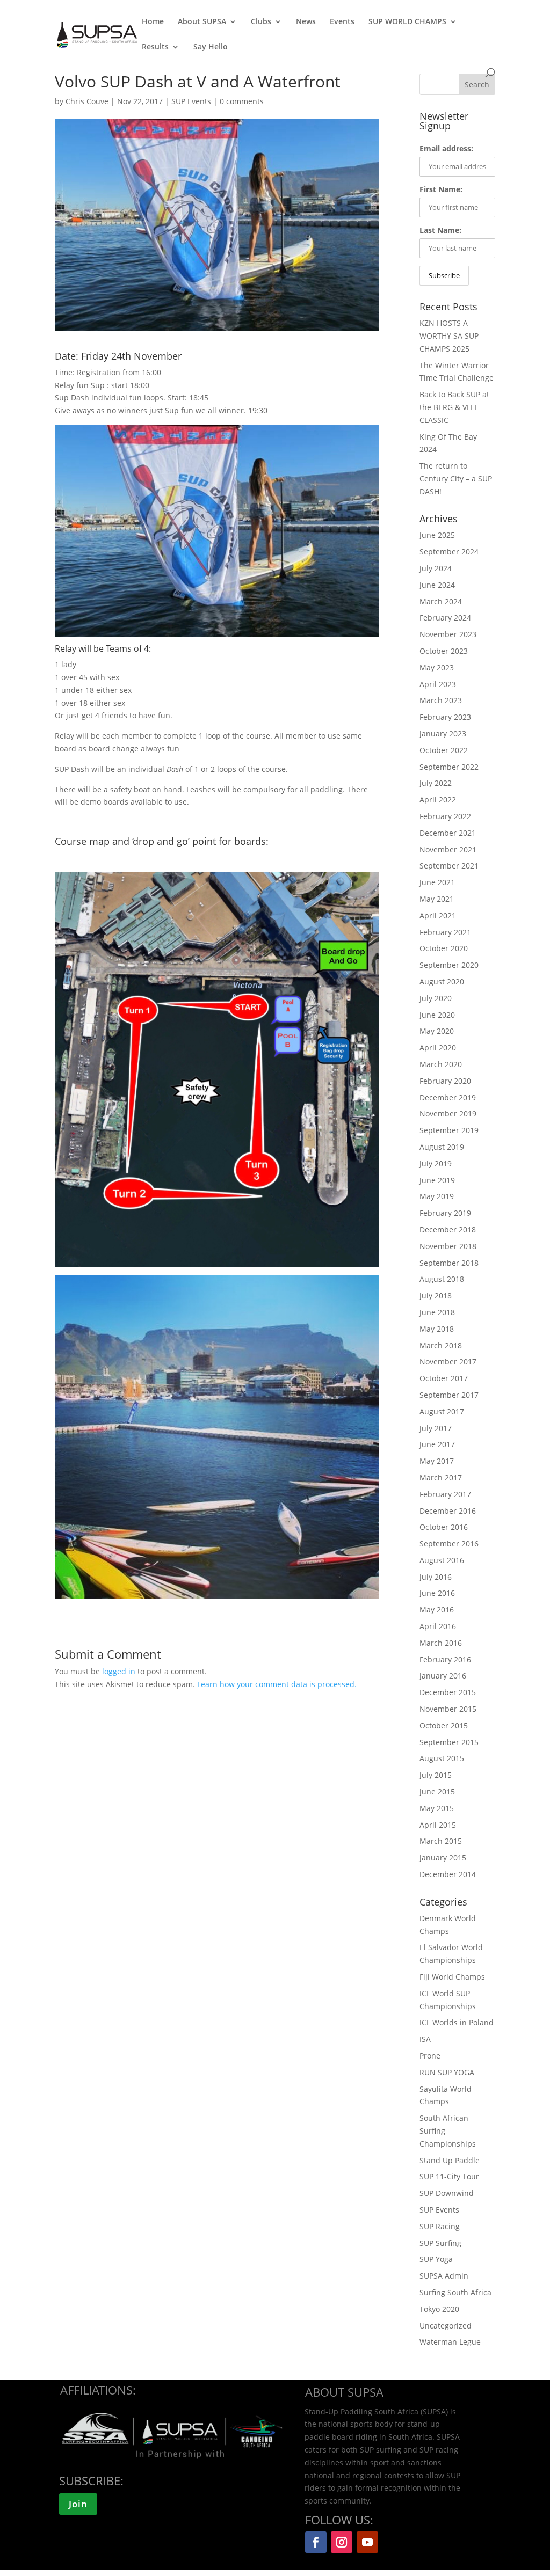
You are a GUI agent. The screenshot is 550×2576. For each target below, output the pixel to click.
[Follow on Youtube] (367, 2542)
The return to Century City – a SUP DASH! (456, 479)
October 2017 (444, 1378)
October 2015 (444, 1725)
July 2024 (436, 568)
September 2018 (449, 1263)
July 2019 (436, 1163)
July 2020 (436, 998)
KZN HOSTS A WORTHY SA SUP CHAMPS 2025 (449, 336)
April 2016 (438, 1626)
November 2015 (448, 1709)
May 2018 (437, 1329)
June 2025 (437, 535)
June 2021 (437, 882)
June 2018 (437, 1312)
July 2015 (436, 1775)
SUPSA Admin (444, 2276)
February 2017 (445, 1494)
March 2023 (441, 700)
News (306, 22)
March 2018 (441, 1345)
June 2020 (437, 1015)
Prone (430, 2056)
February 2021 (445, 932)
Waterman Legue (450, 2342)
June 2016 (437, 1593)
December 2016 (448, 1511)
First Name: (441, 189)
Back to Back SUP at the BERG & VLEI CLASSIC (454, 407)
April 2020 (438, 1048)
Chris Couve (87, 101)
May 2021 (437, 899)
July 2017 (436, 1428)
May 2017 (437, 1461)
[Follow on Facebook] (316, 2542)
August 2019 (442, 1147)
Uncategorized (446, 2326)
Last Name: (440, 230)
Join (78, 2504)
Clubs (261, 22)
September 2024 (449, 552)
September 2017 (449, 1395)
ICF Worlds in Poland (457, 2022)
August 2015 (442, 1758)
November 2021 (448, 849)
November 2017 (448, 1362)
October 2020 (444, 948)
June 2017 (437, 1444)
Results (155, 47)
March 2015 (441, 1841)
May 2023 (437, 667)
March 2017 (441, 1477)
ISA (425, 2039)
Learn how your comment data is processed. (277, 1684)
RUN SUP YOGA (447, 2072)
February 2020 (445, 1081)
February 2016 (445, 1659)
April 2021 (438, 915)
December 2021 (448, 833)
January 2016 (443, 1676)
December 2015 (448, 1692)
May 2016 (437, 1610)
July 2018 (436, 1296)
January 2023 (443, 734)
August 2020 (442, 981)
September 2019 (449, 1130)
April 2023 (438, 684)
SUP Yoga (436, 2259)
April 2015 (438, 1825)
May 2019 (437, 1196)
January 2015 (443, 1858)
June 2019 (437, 1180)
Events (342, 22)
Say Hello (211, 47)
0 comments (242, 101)
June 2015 (437, 1791)
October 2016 (444, 1527)
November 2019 (448, 1114)
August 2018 (442, 1279)
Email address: (446, 148)
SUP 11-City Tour (449, 2176)
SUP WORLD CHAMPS (407, 22)
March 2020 (441, 1064)
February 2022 (445, 816)
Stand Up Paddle (450, 2160)
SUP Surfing (440, 2243)
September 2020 (449, 965)
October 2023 (444, 651)
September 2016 (449, 1544)
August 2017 (442, 1411)
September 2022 (449, 767)
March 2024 (441, 601)
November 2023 (448, 634)
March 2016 (441, 1643)
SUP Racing (440, 2226)
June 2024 (437, 585)
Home (153, 22)
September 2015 (449, 1742)
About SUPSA (202, 22)
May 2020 (437, 1031)
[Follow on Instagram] (342, 2542)
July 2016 (436, 1577)
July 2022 (436, 783)
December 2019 (448, 1097)
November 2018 (448, 1246)
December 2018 (448, 1229)
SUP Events (191, 101)
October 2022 (444, 750)
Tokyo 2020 (439, 2309)
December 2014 (448, 1874)
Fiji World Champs (452, 1977)
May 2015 (437, 1808)
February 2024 (445, 618)
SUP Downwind (447, 2193)
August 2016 (442, 1560)
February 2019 (445, 1213)
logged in (119, 1671)
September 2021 (449, 866)
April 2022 (438, 800)
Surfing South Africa (455, 2292)
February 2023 (445, 717)
